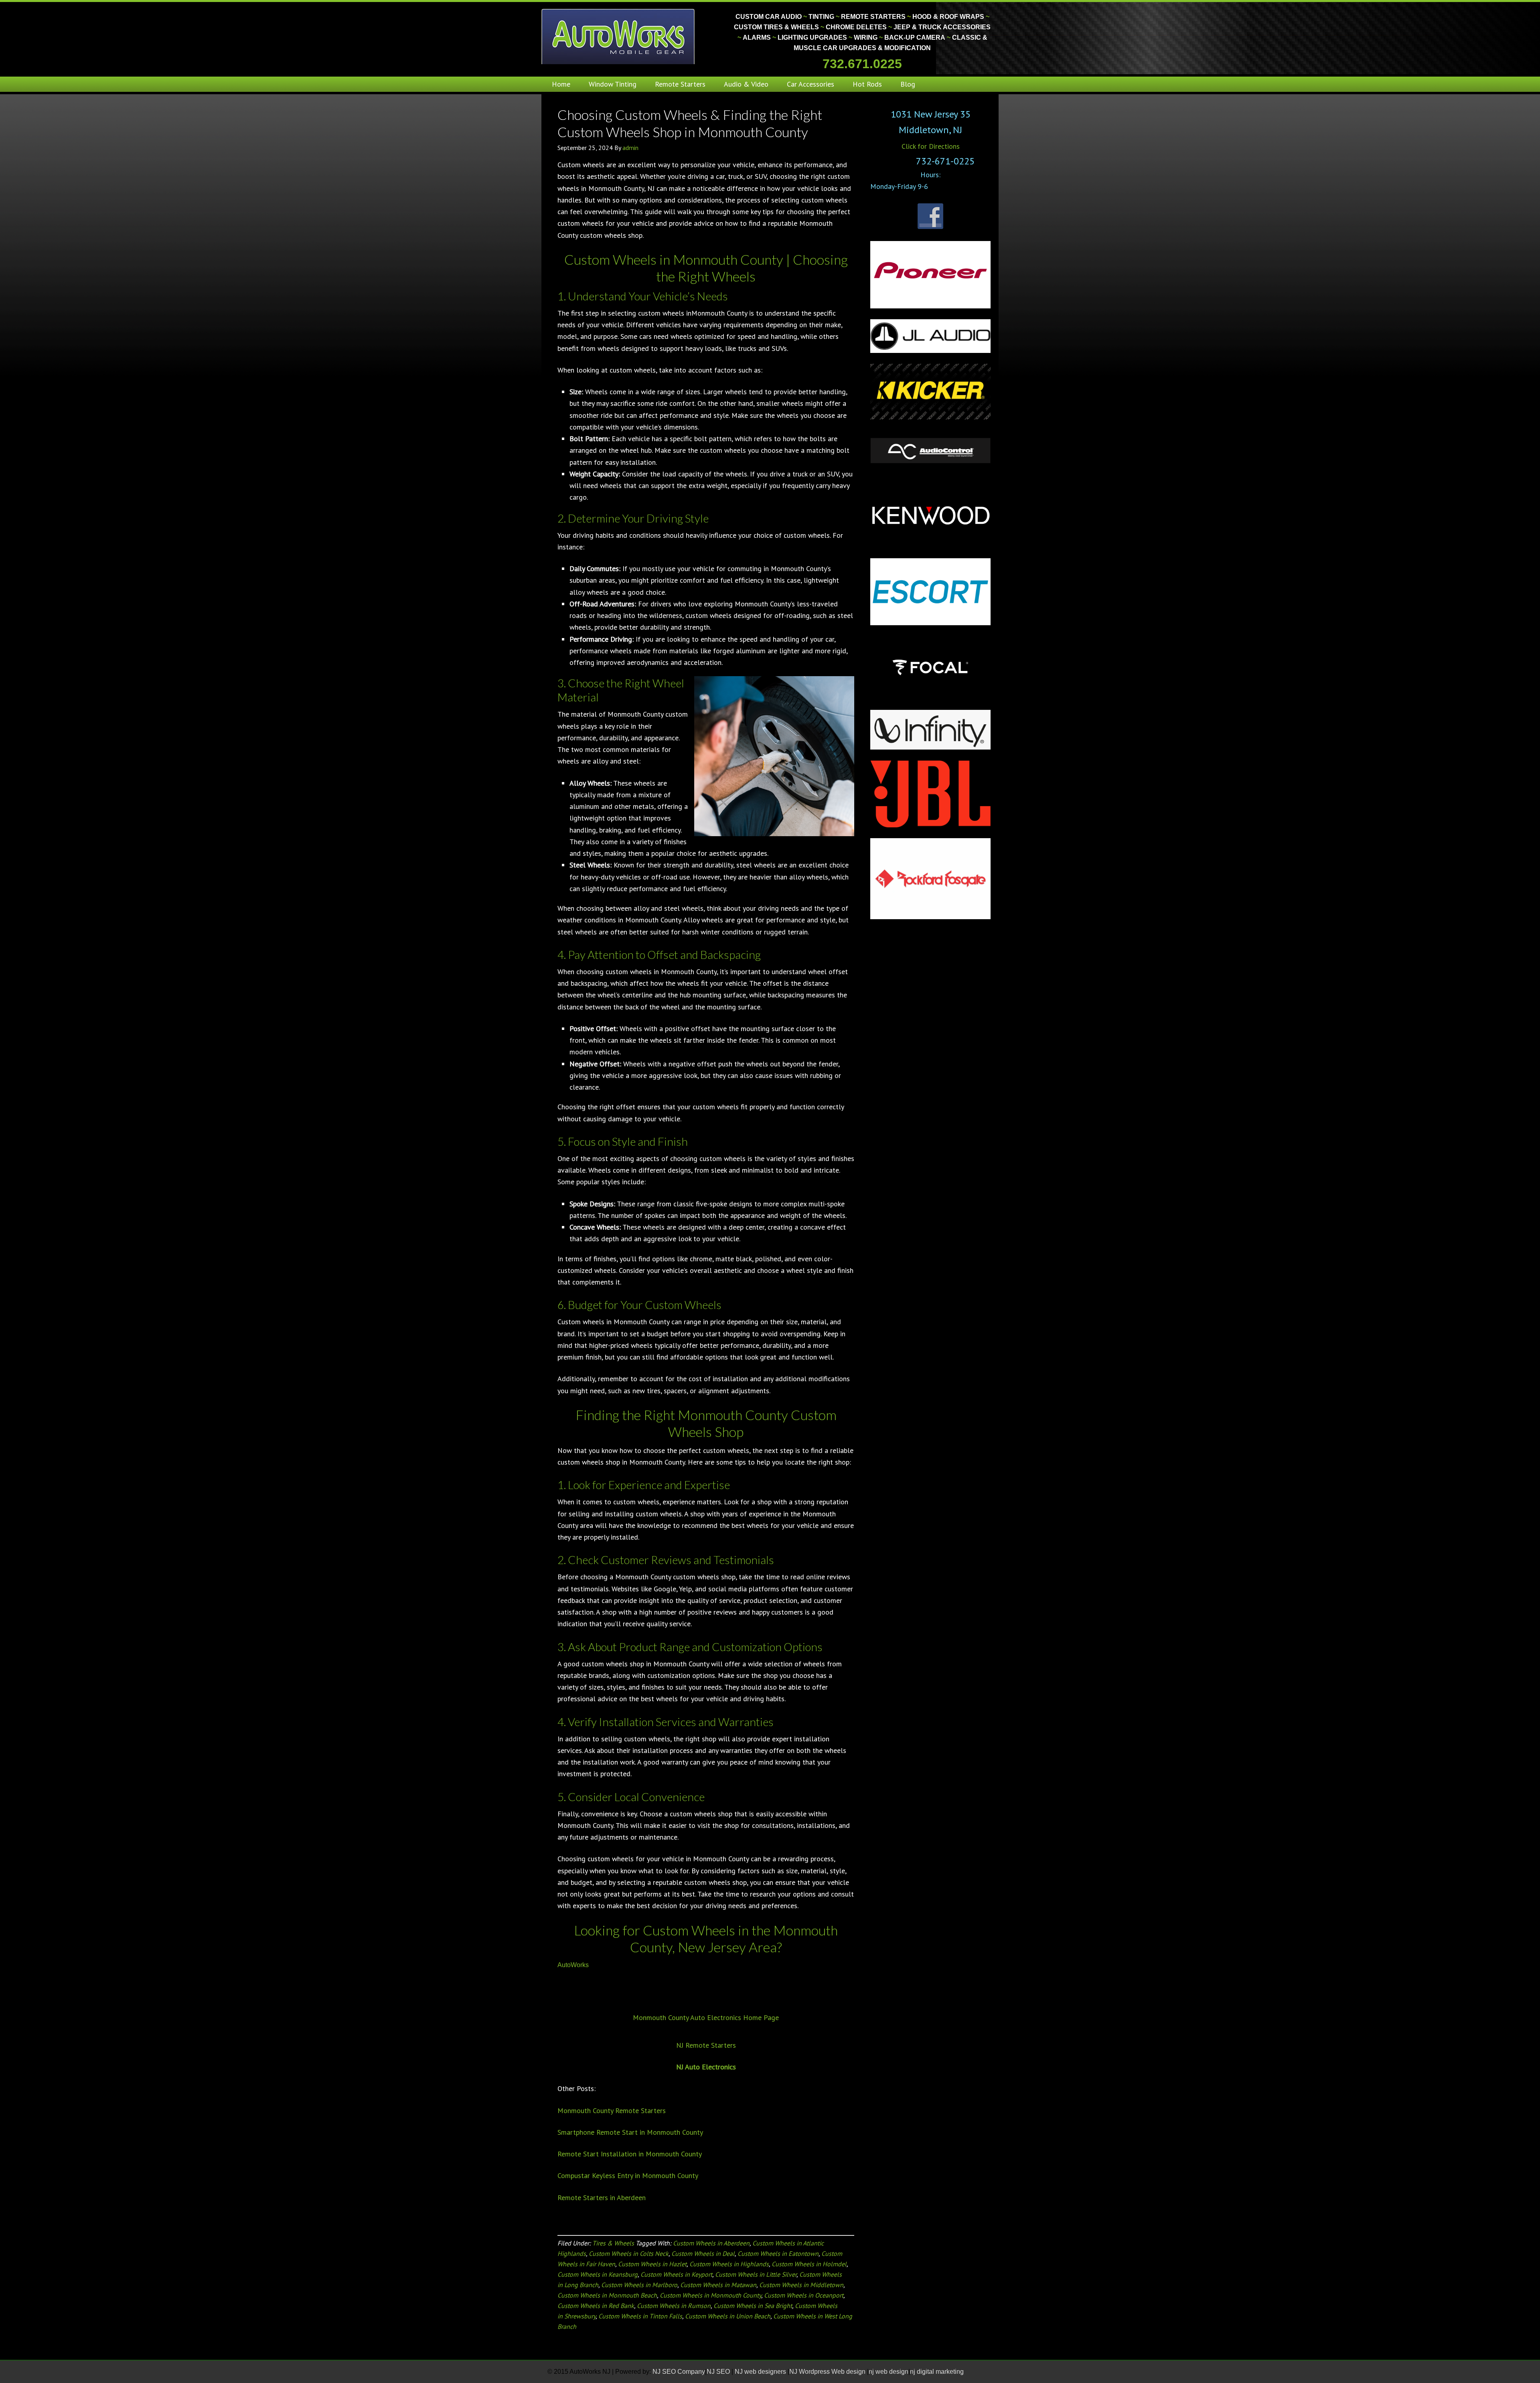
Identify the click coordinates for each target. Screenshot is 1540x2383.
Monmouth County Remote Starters (612, 2110)
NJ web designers (761, 2372)
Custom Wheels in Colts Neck (629, 2253)
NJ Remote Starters (706, 2045)
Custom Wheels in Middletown (801, 2285)
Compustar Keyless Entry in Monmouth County (628, 2175)
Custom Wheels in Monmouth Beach (607, 2295)
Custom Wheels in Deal (703, 2253)
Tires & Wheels (613, 2243)
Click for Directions (931, 146)
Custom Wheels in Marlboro (639, 2285)
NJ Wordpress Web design (828, 2372)
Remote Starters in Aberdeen (602, 2198)
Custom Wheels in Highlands (729, 2264)
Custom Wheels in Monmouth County (710, 2295)
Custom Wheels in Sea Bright (753, 2306)
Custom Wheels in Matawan (718, 2285)
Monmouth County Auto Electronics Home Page (706, 2017)
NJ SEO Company (679, 2372)
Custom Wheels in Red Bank (596, 2306)
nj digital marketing (937, 2372)
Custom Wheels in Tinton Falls (640, 2316)
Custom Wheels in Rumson (674, 2306)
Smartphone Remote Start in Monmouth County (630, 2132)
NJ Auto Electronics (706, 2067)
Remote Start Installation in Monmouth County (630, 2154)
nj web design (889, 2372)
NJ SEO (719, 2372)
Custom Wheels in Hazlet (652, 2264)
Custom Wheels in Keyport (676, 2274)
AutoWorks (573, 1965)
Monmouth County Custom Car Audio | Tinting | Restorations (619, 36)
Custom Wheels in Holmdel (809, 2264)
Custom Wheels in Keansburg (598, 2274)
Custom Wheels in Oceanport (804, 2295)
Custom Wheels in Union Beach (728, 2316)
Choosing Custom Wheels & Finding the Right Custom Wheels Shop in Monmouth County (690, 123)
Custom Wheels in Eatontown (778, 2253)
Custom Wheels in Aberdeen (711, 2243)
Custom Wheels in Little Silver (756, 2274)
